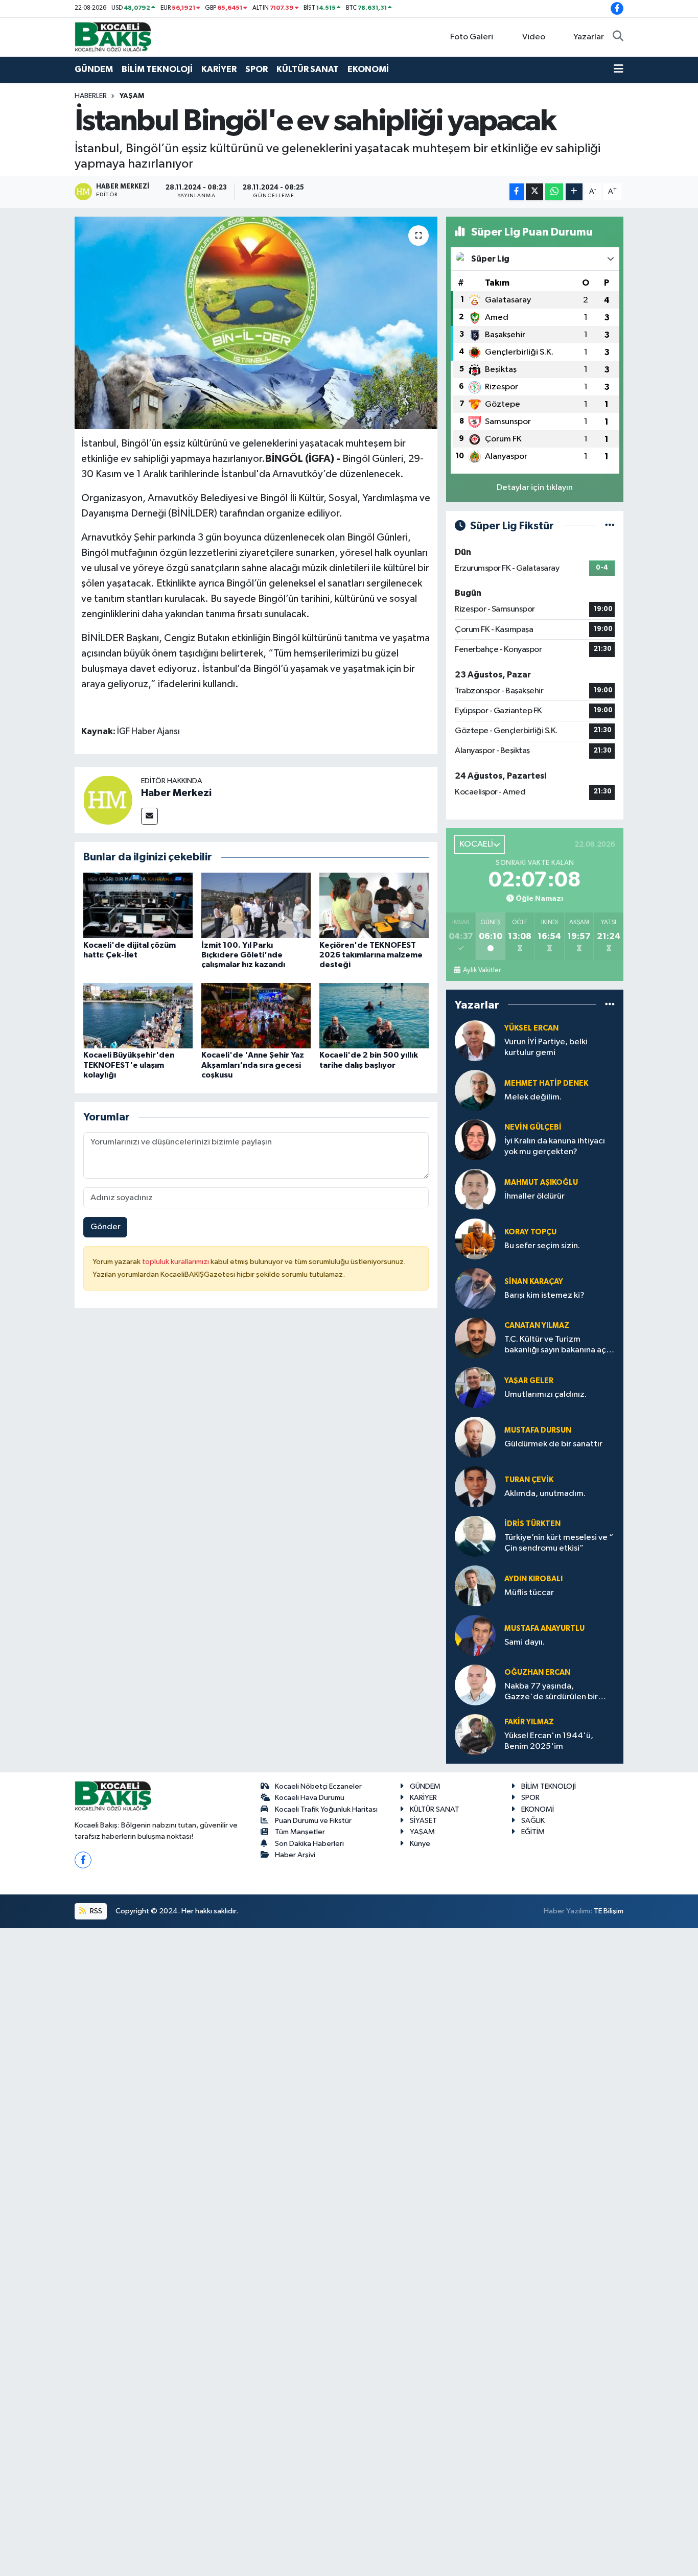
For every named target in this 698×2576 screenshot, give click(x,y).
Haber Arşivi (295, 1855)
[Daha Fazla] (574, 192)
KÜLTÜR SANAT (308, 69)
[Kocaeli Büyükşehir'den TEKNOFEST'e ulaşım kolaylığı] (138, 1015)
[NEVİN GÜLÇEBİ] (475, 1140)
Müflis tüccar (529, 1593)
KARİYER (219, 69)
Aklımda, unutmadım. (545, 1494)
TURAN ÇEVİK (529, 1480)
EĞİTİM (533, 1832)
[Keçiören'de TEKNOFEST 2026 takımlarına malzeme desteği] (374, 905)
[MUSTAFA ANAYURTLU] (475, 1635)
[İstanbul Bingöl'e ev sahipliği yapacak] (256, 323)
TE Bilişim (609, 1911)
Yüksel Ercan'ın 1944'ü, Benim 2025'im (549, 1741)
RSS (95, 1911)
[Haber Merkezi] (108, 800)
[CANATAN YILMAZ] (475, 1338)
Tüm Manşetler (300, 1832)
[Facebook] (83, 1860)
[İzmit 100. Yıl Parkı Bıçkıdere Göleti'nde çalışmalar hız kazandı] (256, 905)
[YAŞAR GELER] (475, 1387)
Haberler (91, 96)
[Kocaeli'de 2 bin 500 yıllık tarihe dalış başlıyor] (374, 1015)
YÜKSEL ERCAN (531, 1028)
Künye (420, 1844)
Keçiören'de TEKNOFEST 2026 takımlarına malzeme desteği (371, 955)
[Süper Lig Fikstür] (610, 526)
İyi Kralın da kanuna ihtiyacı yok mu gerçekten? (555, 1146)
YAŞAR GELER (529, 1381)
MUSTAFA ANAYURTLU (544, 1629)
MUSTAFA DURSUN (538, 1430)
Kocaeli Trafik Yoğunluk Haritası (326, 1809)
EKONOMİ (368, 69)
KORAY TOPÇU (530, 1232)
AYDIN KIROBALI (533, 1579)
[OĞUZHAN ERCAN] (475, 1685)
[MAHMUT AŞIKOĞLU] (475, 1189)
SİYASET (423, 1821)
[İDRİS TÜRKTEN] (475, 1536)
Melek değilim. (533, 1097)
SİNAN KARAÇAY (534, 1282)
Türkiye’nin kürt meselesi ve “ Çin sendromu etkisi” (559, 1543)
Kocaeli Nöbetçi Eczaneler (318, 1786)
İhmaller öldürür (534, 1196)
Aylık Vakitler (482, 970)
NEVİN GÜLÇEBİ (533, 1127)
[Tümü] (610, 1005)
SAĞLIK (533, 1821)
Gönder (106, 1227)
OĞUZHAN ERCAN (537, 1672)
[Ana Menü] (619, 69)
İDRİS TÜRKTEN (532, 1524)
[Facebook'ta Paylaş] (517, 192)
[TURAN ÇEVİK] (475, 1486)
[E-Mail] (149, 816)
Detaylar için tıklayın (535, 488)
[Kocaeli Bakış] (113, 37)
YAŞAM (132, 96)
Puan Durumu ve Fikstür (313, 1821)
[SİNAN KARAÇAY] (475, 1288)
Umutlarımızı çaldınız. (545, 1395)
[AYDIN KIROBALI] (475, 1586)
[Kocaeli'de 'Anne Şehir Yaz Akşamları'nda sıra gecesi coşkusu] (256, 1015)
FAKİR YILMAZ (529, 1722)
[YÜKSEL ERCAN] (475, 1040)
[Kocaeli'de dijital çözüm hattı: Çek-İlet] (138, 905)
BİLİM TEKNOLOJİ (157, 69)
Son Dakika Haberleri (309, 1844)
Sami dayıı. (525, 1642)
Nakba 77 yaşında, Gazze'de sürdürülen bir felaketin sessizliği (551, 1692)
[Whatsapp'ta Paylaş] (554, 192)
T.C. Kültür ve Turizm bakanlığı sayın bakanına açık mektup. (558, 1345)
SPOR (257, 69)
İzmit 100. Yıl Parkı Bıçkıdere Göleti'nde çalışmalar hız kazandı (243, 955)
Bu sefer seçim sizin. (542, 1246)
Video (534, 37)
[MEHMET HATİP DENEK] (475, 1090)
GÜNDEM (94, 69)
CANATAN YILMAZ (537, 1326)
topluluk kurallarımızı (176, 1262)
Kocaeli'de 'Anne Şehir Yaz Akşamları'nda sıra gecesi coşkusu (253, 1065)
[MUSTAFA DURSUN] (475, 1437)
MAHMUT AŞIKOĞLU (541, 1182)
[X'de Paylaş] (534, 192)
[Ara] (618, 37)
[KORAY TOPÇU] (475, 1239)
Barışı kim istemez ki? (544, 1295)
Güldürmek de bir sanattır (553, 1444)
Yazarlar (589, 37)
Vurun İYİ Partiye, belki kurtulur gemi (546, 1047)
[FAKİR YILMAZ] (475, 1734)
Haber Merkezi (176, 793)
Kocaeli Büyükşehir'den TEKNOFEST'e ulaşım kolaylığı (129, 1065)
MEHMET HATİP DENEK (546, 1083)
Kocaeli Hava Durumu (310, 1798)
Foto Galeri (472, 37)
